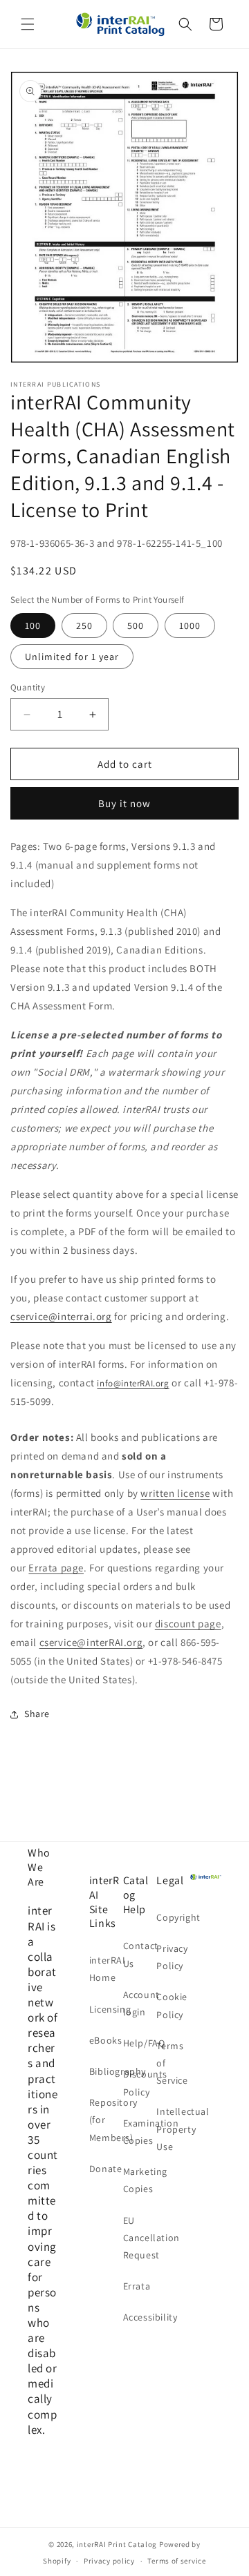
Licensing (105, 2009)
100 (33, 626)
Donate (105, 2169)
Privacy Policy (172, 1957)
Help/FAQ (139, 2043)
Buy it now (124, 803)
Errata (137, 2286)
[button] (28, 24)
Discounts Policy (139, 2083)
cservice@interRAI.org (91, 1642)
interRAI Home (105, 1969)
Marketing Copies (139, 2180)
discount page (188, 1624)
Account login (139, 2003)
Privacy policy (109, 2561)
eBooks (105, 2040)
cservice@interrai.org (61, 1316)
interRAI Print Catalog (117, 2544)
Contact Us (139, 1954)
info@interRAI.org (133, 1383)
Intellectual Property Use (172, 2129)
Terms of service (176, 2561)
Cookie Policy (172, 2005)
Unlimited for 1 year (72, 657)
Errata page (56, 1568)
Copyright (172, 1917)
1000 (190, 626)
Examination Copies (139, 2132)
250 (84, 626)
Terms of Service (172, 2063)
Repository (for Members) (105, 2120)
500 (136, 626)
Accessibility (139, 2317)
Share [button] (37, 1714)
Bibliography (105, 2071)
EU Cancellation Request (139, 2238)
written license (175, 1493)
